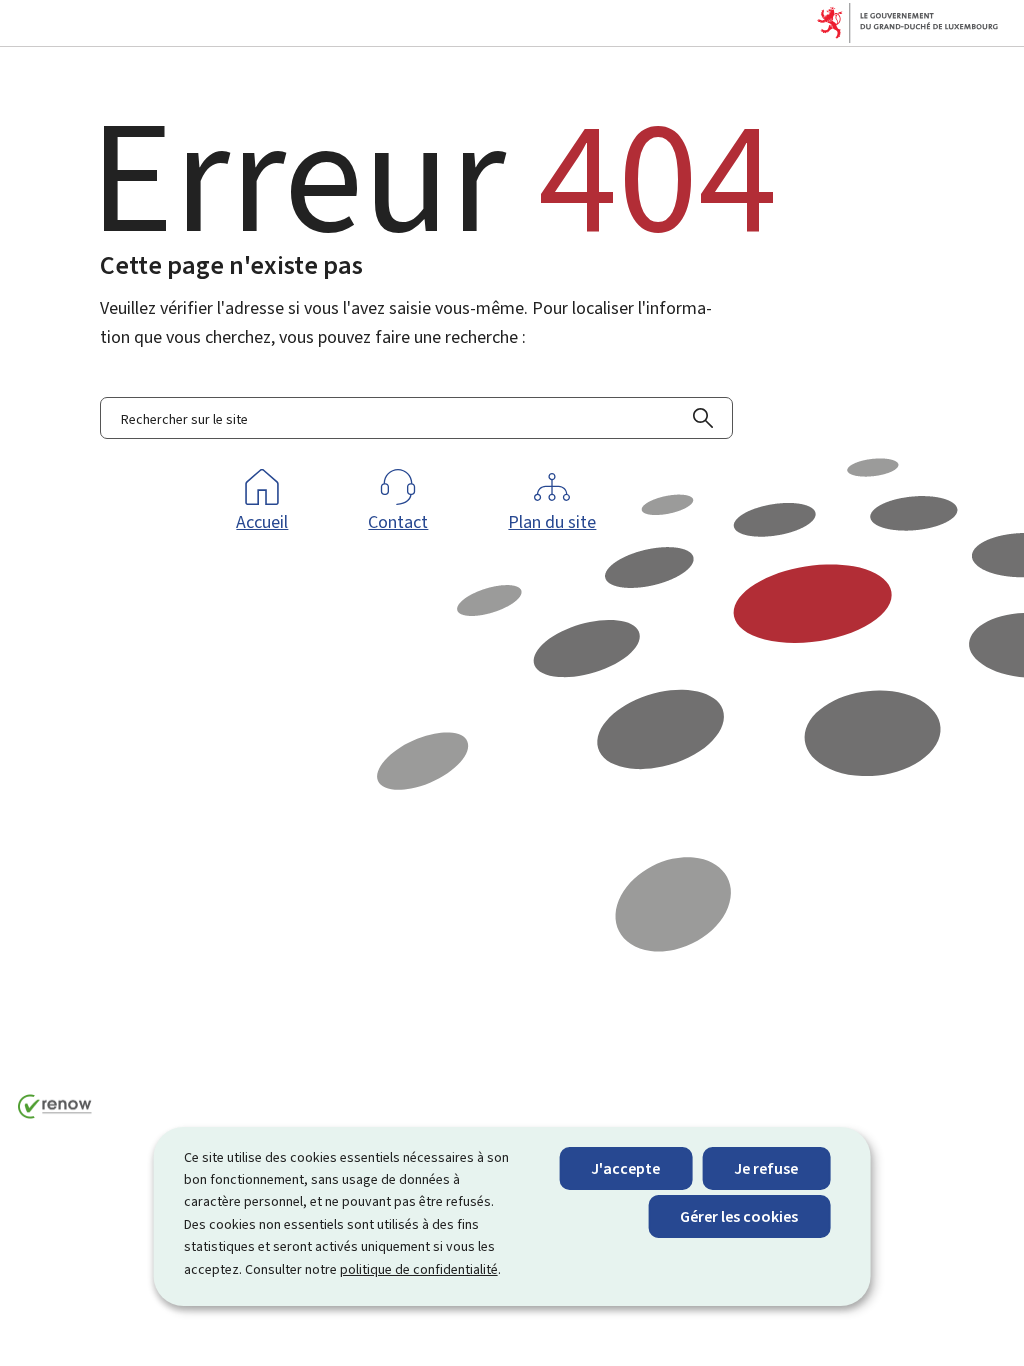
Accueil (262, 522)
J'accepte (625, 1168)
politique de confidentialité (419, 1269)
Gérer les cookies (739, 1216)
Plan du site (552, 522)
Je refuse (766, 1168)
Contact (398, 522)
